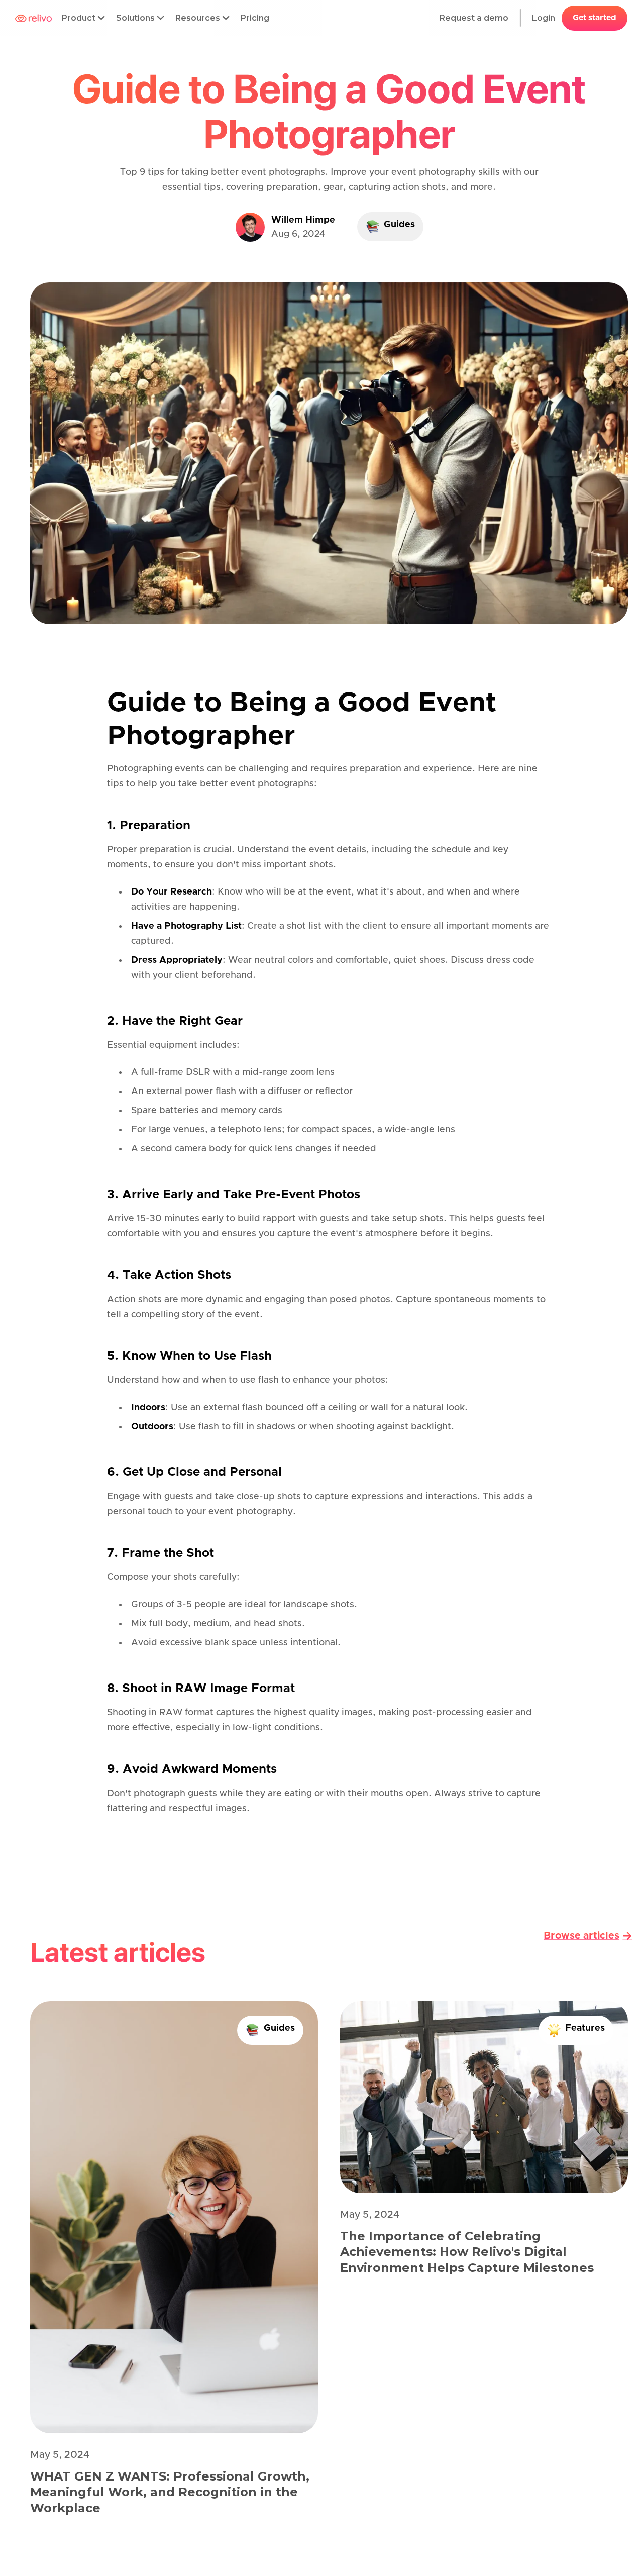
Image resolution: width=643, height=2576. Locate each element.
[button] (84, 18)
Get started (595, 18)
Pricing (255, 18)
